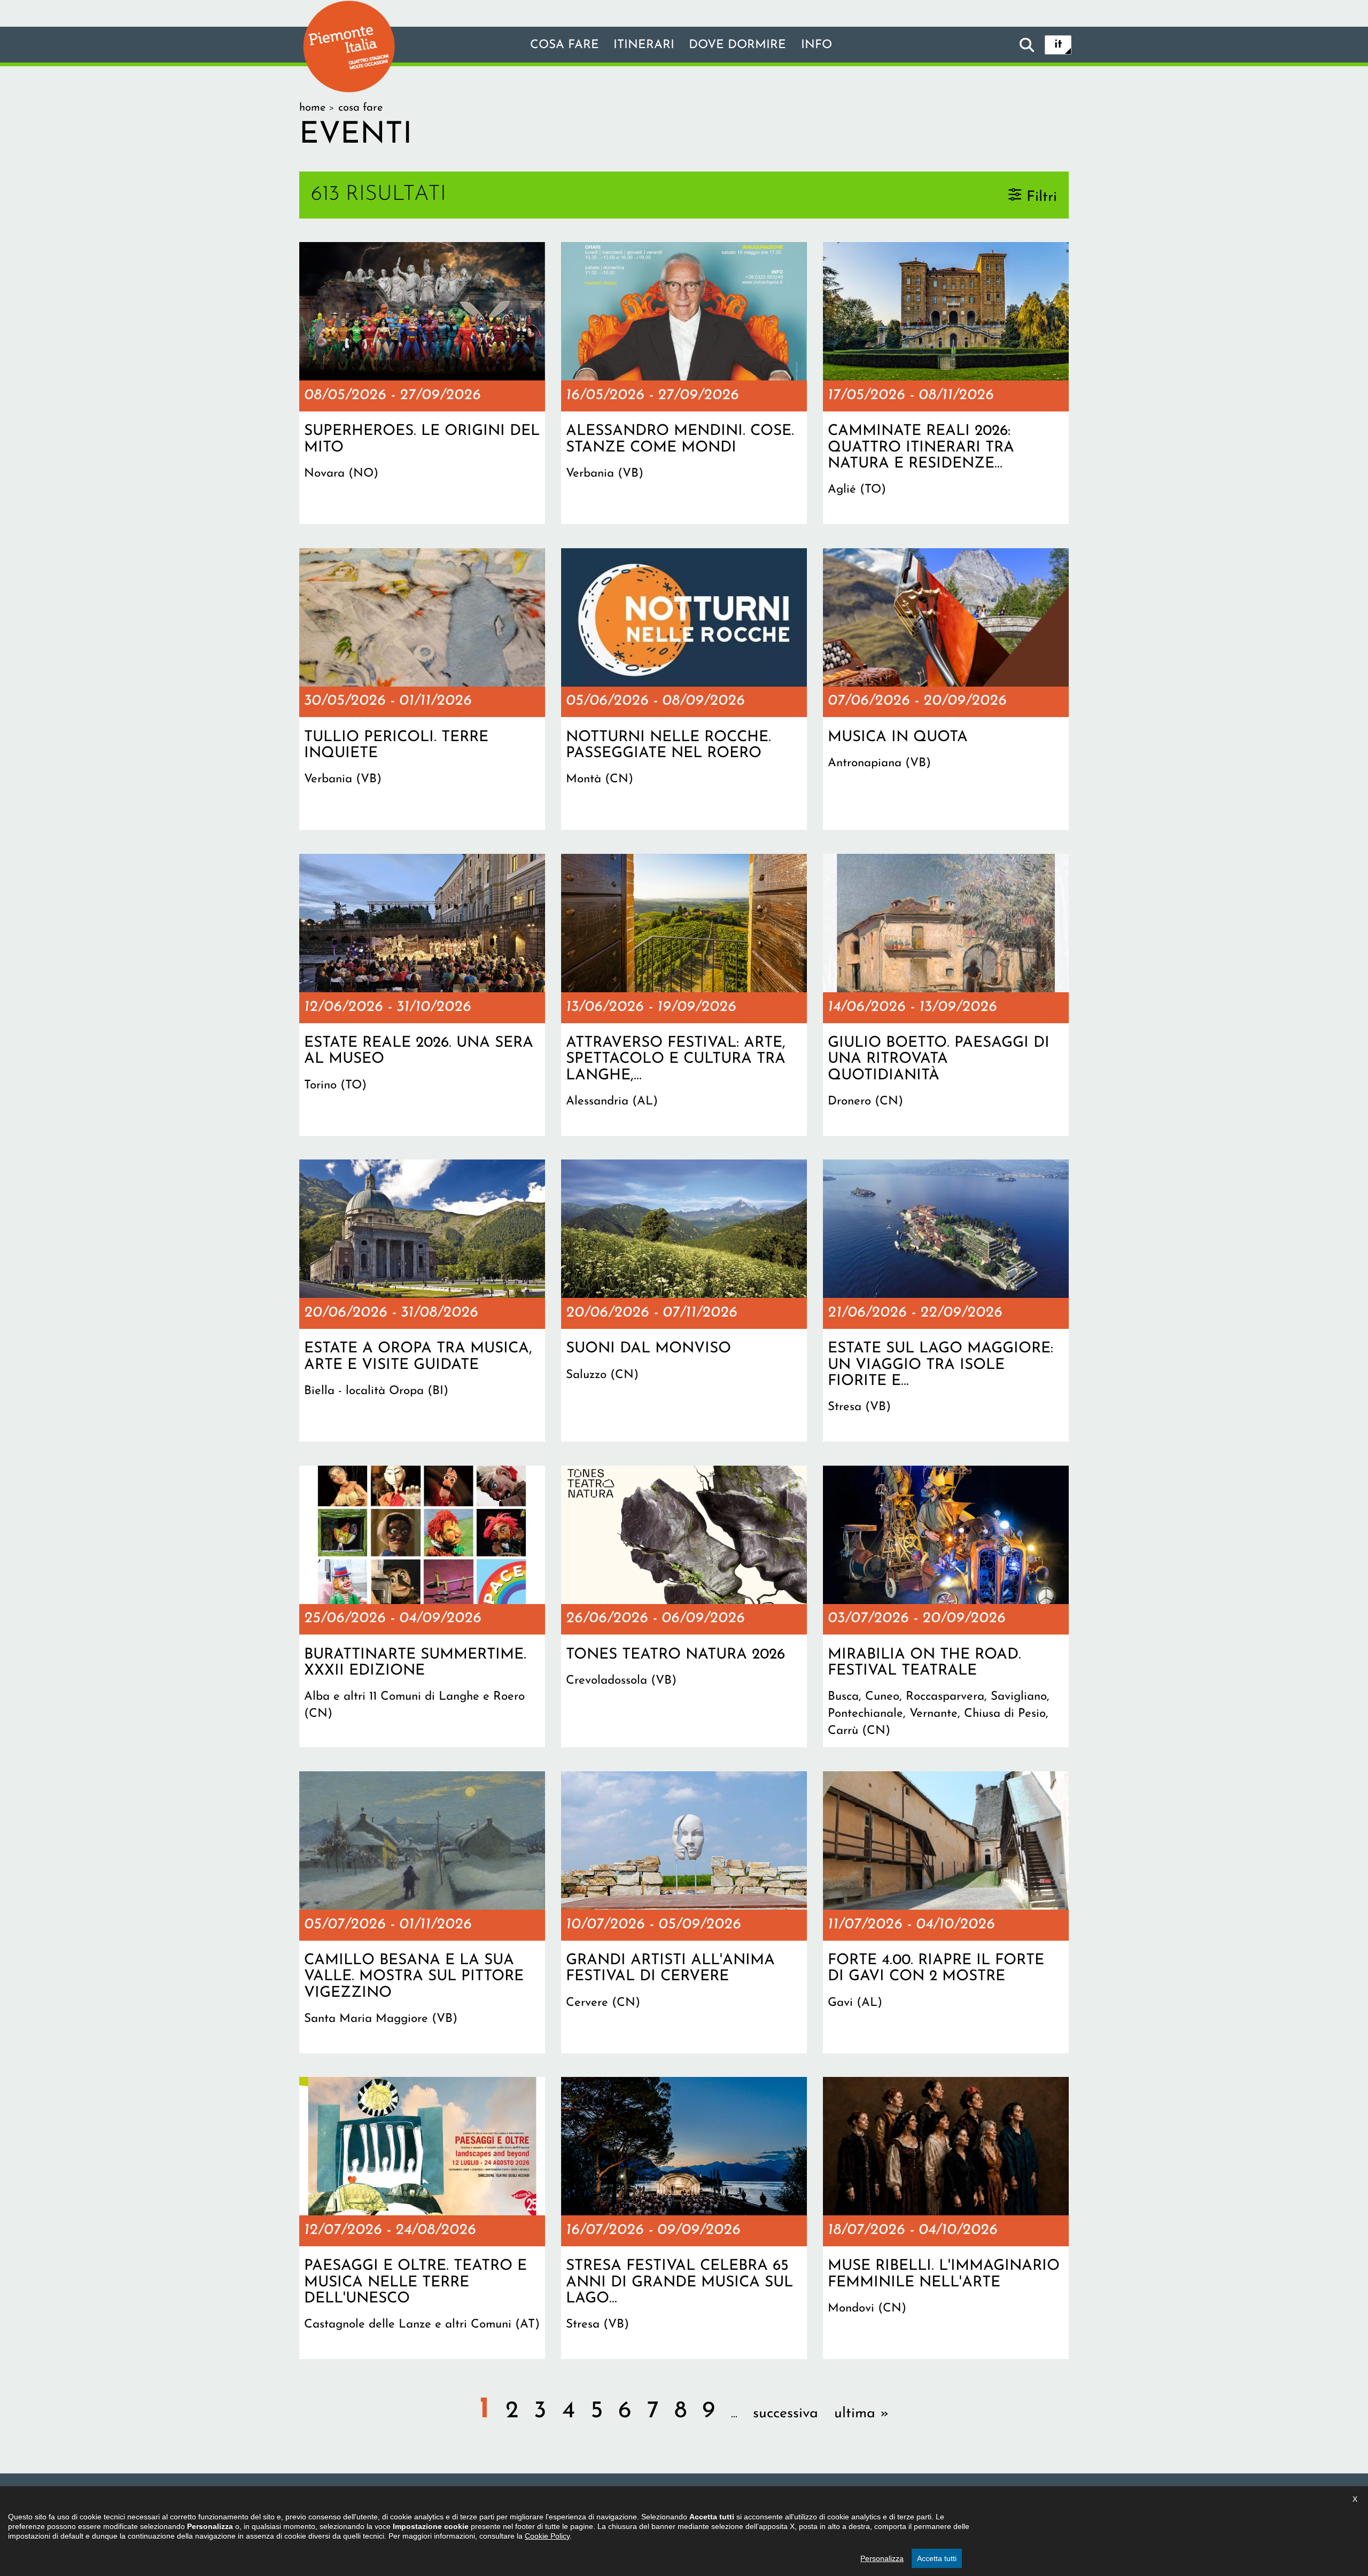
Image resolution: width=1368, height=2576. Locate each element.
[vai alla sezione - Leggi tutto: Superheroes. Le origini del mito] (422, 383)
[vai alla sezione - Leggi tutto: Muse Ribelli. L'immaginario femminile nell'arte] (946, 2218)
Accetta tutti (937, 2558)
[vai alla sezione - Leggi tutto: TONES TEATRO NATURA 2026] (684, 1607)
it (1058, 45)
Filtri (1042, 197)
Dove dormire (737, 45)
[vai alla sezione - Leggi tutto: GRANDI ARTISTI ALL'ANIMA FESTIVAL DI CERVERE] (684, 1912)
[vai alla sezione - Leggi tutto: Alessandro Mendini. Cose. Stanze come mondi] (684, 383)
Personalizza (882, 2558)
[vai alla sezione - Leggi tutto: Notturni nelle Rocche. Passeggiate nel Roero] (684, 689)
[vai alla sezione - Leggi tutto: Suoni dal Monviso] (684, 1301)
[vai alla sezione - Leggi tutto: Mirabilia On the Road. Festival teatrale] (946, 1607)
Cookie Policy (547, 2536)
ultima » (861, 2414)
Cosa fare (565, 45)
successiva (786, 2414)
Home (312, 108)
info (817, 45)
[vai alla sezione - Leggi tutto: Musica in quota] (946, 689)
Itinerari (644, 45)
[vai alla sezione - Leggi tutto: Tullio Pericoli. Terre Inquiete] (422, 689)
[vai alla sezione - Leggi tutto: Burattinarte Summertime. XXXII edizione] (422, 1607)
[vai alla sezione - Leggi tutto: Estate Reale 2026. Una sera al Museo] (422, 995)
